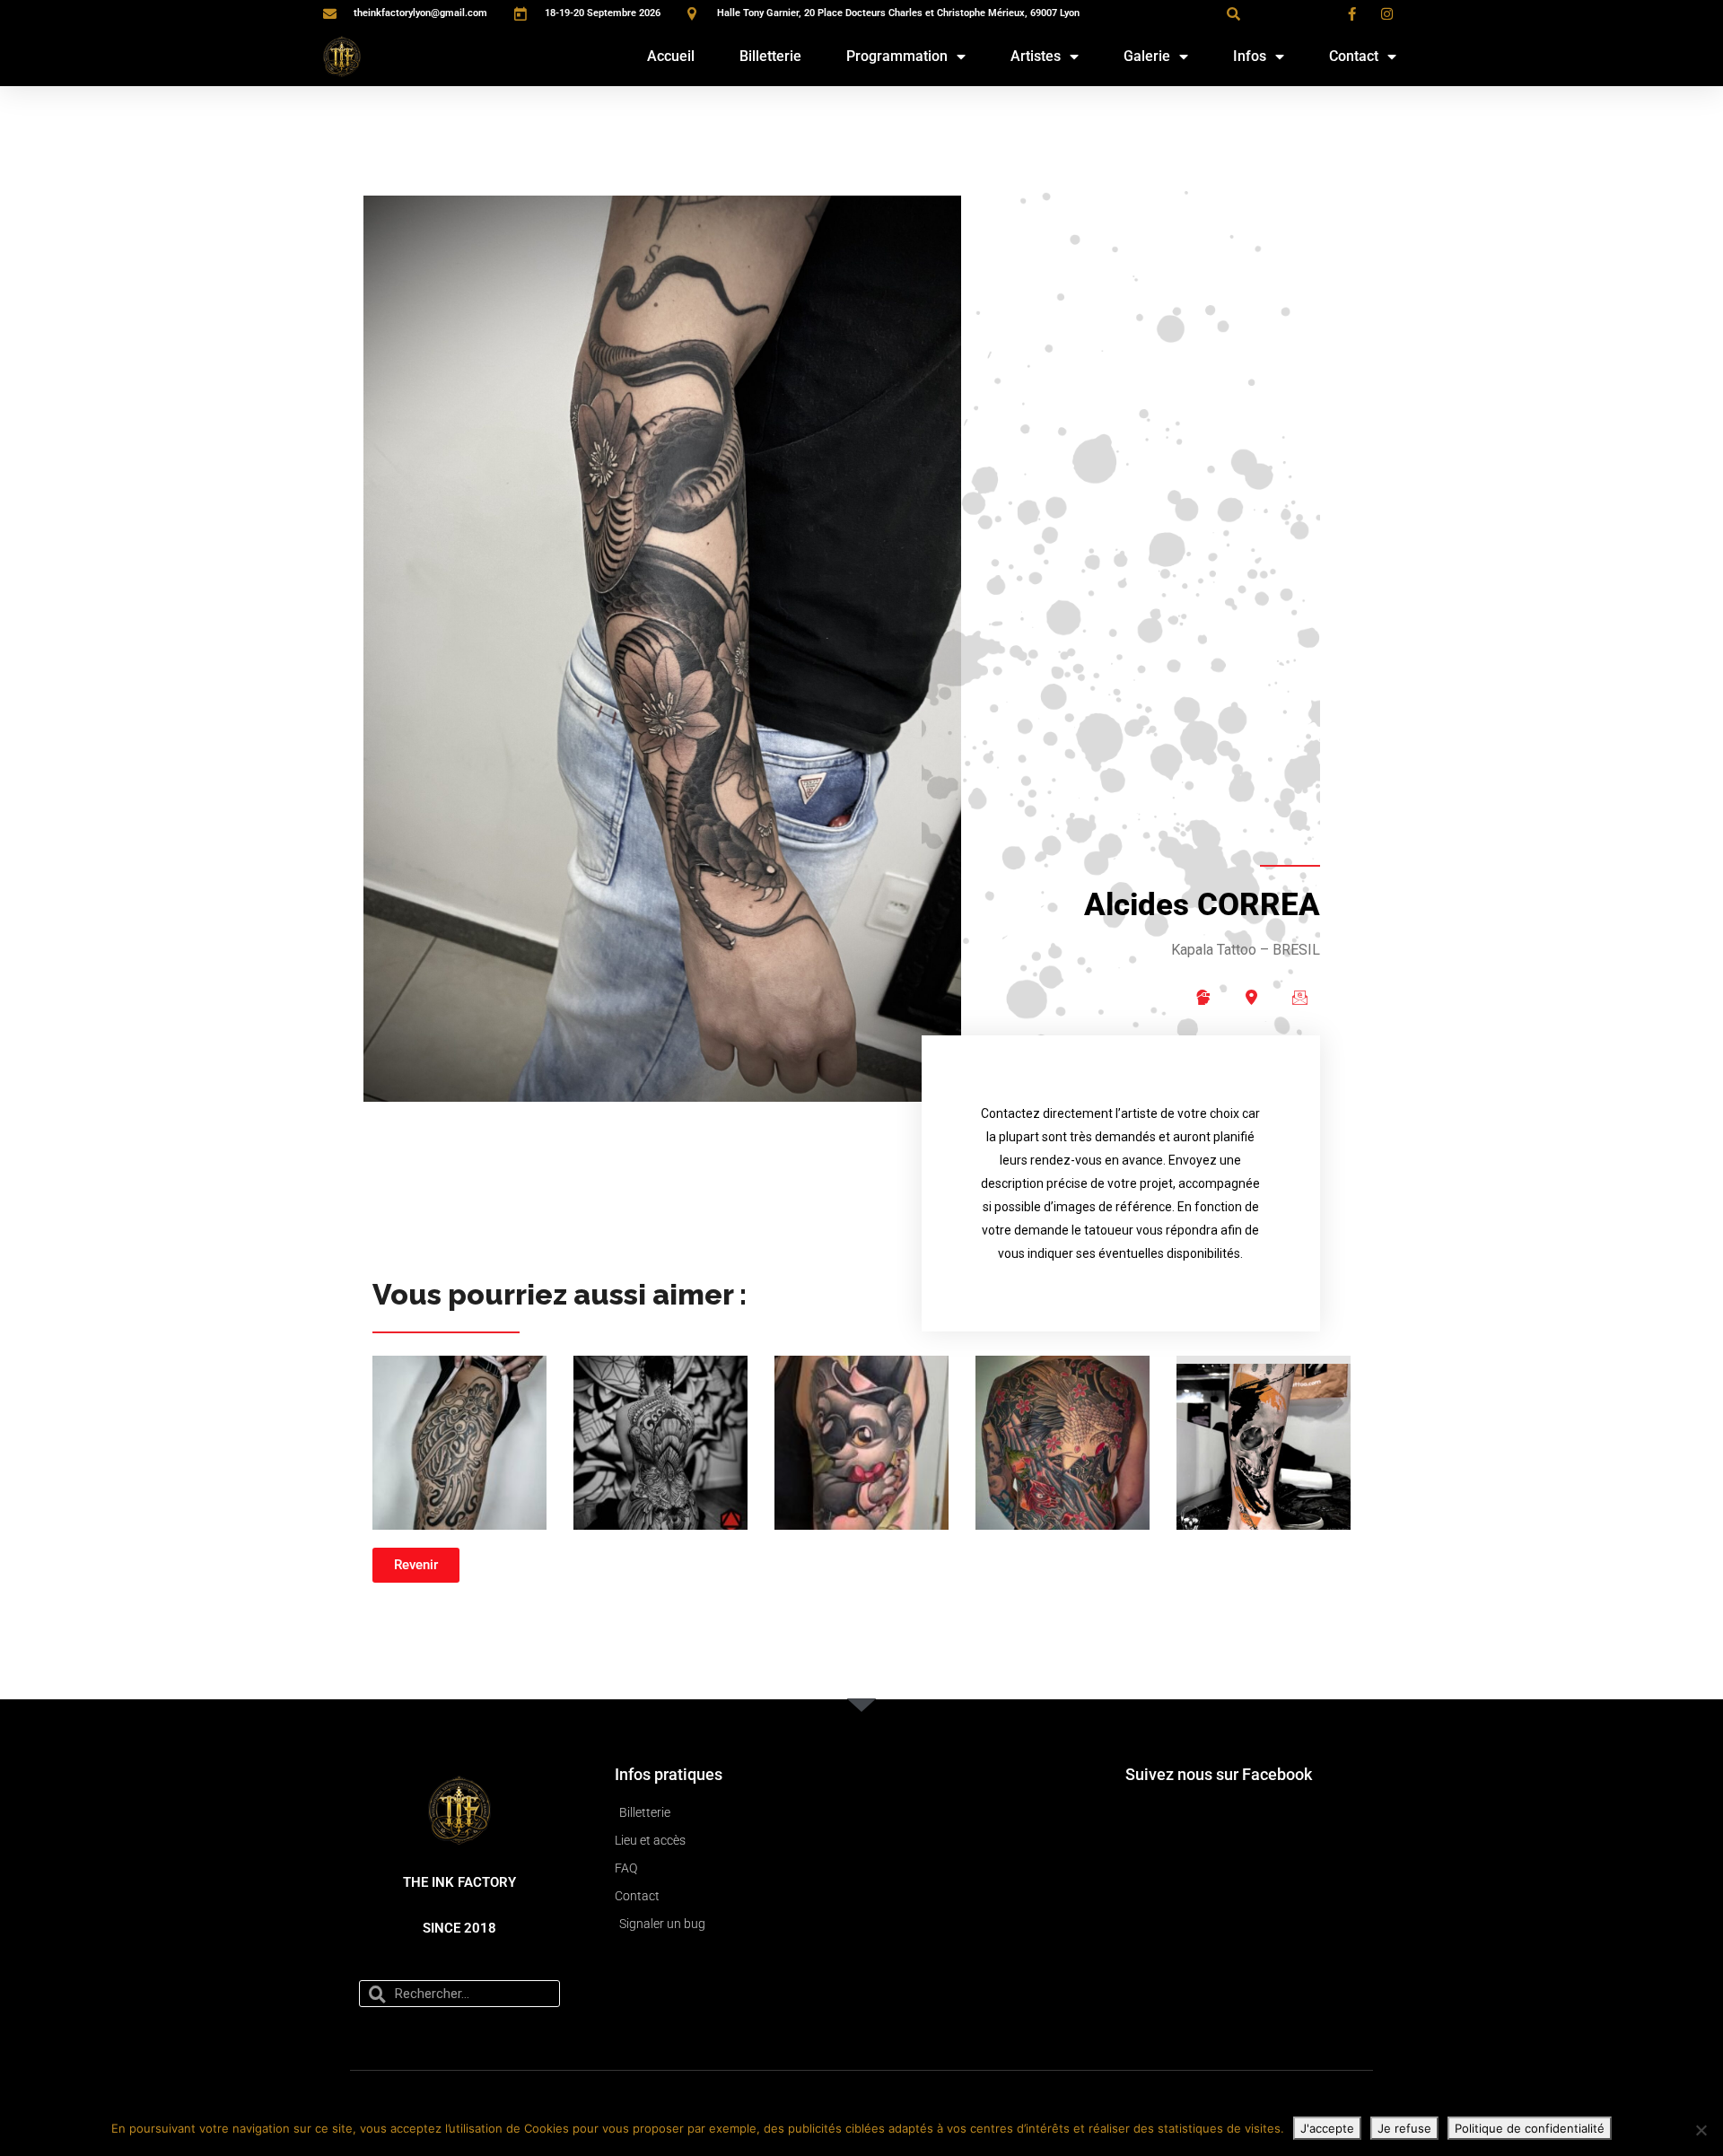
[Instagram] (1203, 998)
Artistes (1036, 56)
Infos (1250, 56)
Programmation (897, 56)
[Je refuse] (1701, 2130)
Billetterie (770, 56)
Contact (1354, 56)
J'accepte (1327, 2128)
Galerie (1147, 56)
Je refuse (1404, 2128)
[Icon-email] (1299, 998)
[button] (1233, 13)
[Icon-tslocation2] (1251, 998)
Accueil (671, 56)
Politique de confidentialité (1530, 2128)
